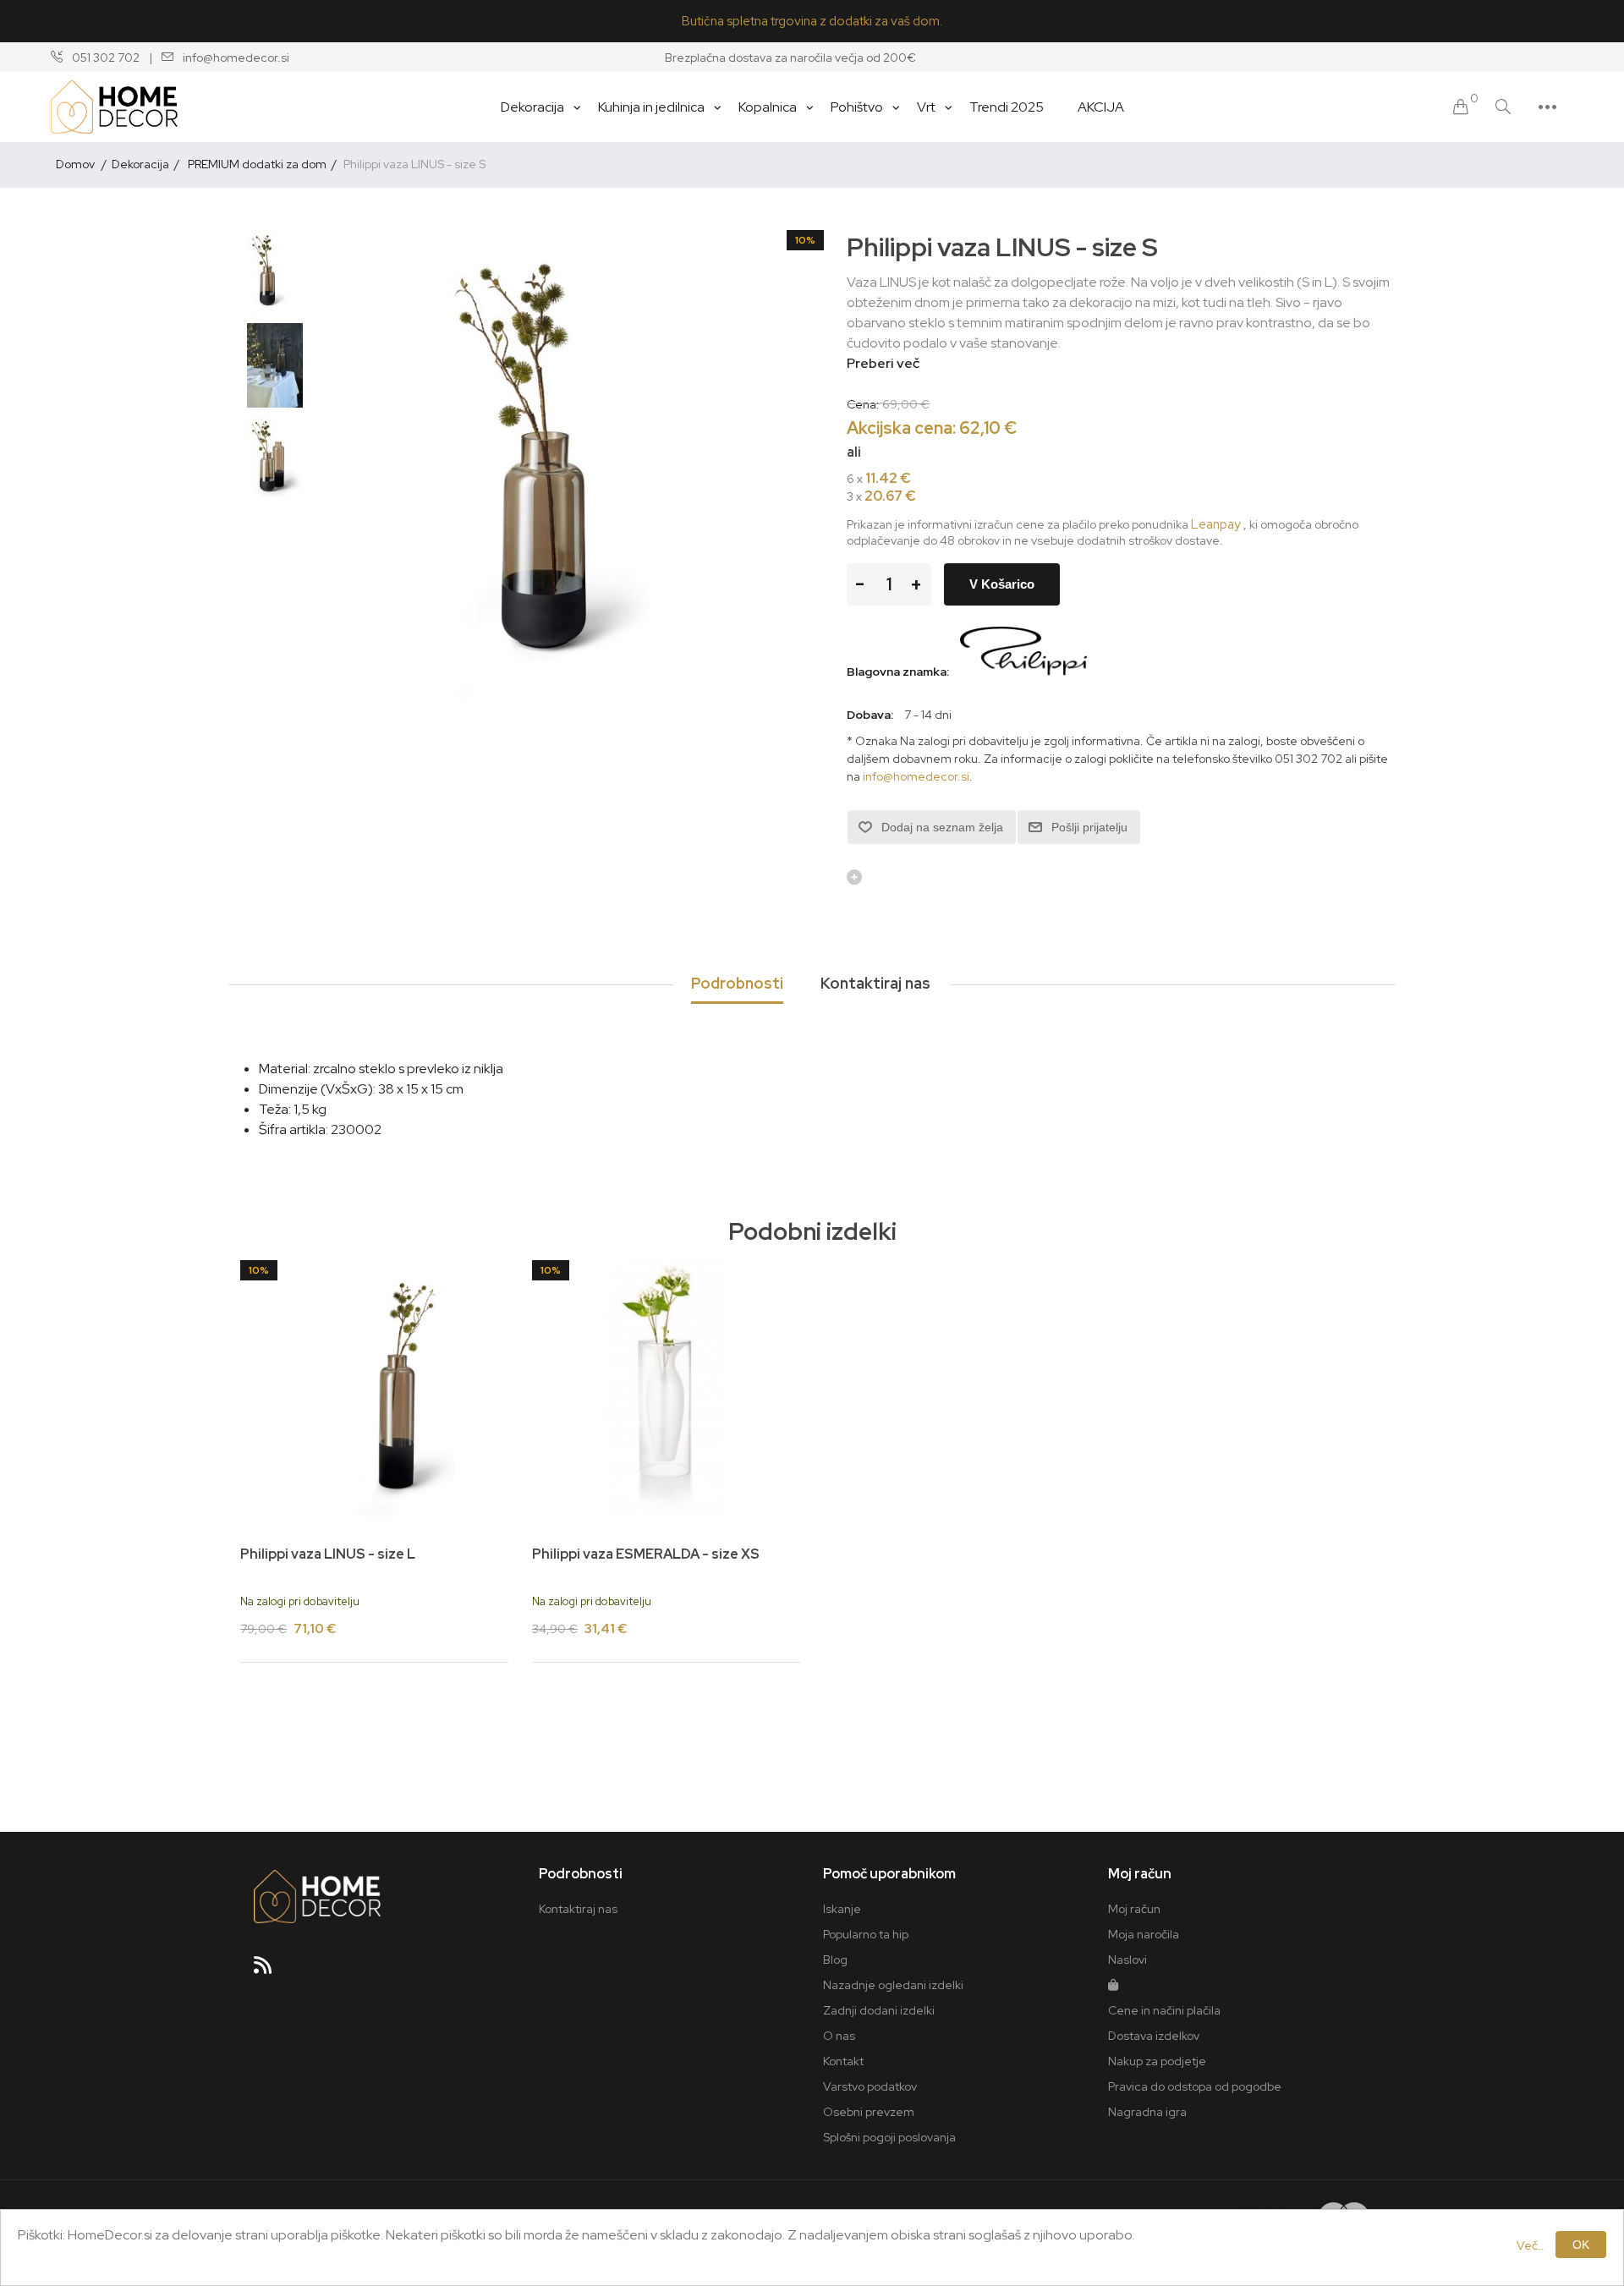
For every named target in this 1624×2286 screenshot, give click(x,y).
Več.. (1531, 2245)
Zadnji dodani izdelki (879, 2010)
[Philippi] (1023, 672)
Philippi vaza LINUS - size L (328, 1554)
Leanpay (1216, 524)
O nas (839, 2036)
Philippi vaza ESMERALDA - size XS (646, 1554)
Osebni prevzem (869, 2112)
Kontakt (843, 2061)
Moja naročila (1144, 1934)
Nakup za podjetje (1157, 2061)
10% (805, 240)
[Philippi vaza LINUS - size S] (275, 272)
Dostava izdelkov (1154, 2036)
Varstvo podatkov (870, 2086)
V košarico (1002, 584)
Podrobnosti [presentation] (737, 983)
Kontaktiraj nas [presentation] (875, 983)
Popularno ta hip (866, 1934)
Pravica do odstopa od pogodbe (1195, 2086)
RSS (270, 1971)
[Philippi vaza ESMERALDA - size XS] (666, 1394)
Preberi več (883, 363)
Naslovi (1127, 1960)
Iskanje (842, 1909)
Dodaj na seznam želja (942, 827)
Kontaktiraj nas (578, 1909)
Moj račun (1134, 1909)
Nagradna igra (1147, 2112)
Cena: (863, 403)
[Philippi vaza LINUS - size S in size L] (275, 458)
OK (1581, 2245)
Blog (835, 1960)
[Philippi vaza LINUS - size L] (374, 1394)
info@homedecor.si (916, 776)
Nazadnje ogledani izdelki (893, 1985)
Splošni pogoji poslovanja (889, 2137)
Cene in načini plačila (1164, 2010)
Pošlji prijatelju (1089, 827)
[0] (1461, 107)
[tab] (737, 984)
